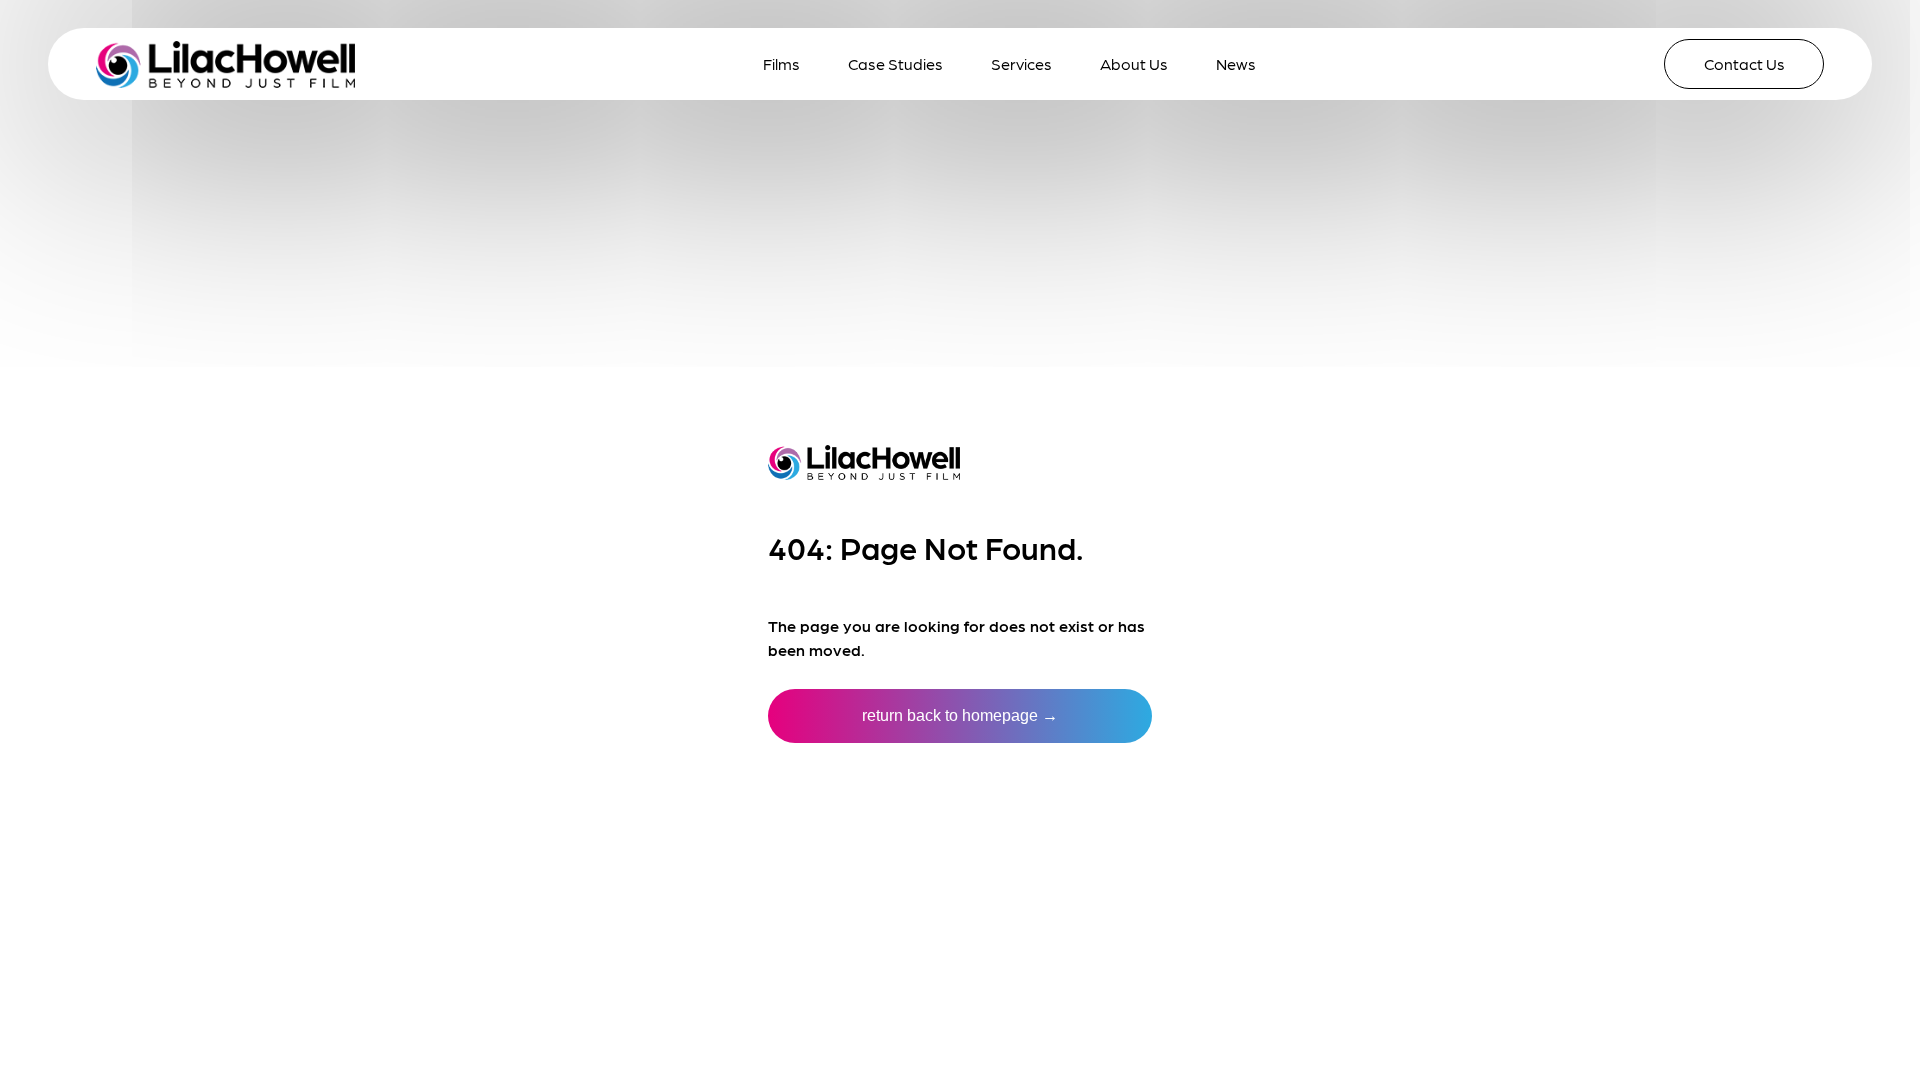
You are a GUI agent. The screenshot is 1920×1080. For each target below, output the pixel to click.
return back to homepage (960, 715)
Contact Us (1744, 63)
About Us (1134, 64)
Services (1021, 64)
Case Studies (895, 64)
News (1236, 64)
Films (781, 64)
